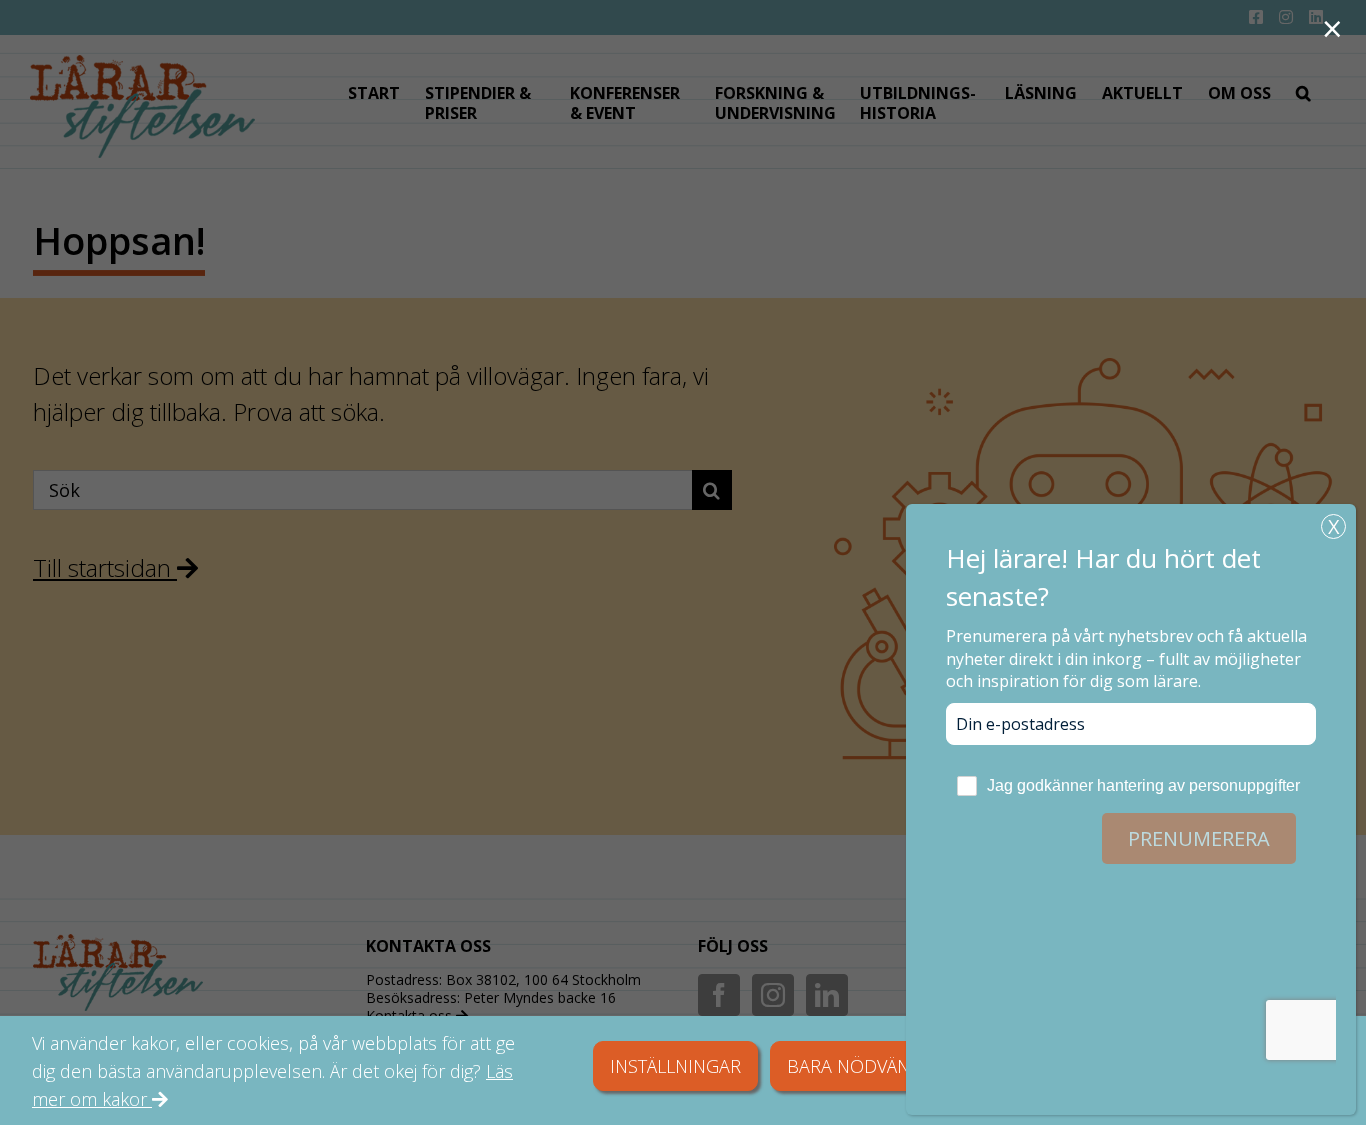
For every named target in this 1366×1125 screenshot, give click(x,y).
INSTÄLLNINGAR (675, 1066)
